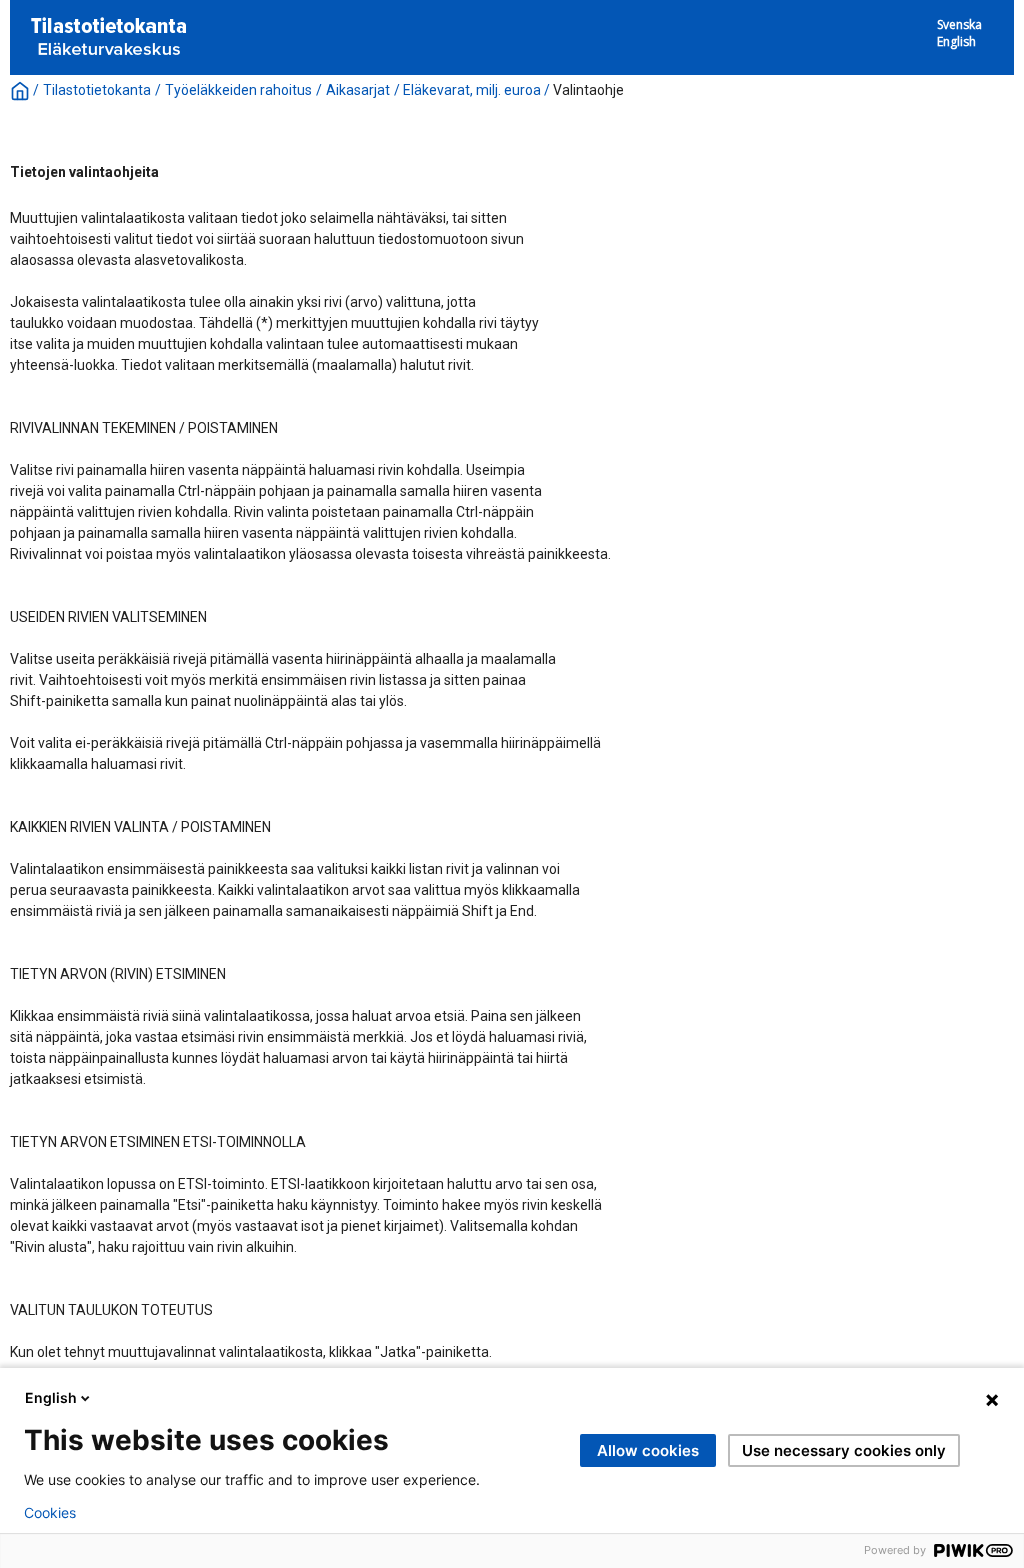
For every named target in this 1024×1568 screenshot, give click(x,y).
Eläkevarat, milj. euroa (472, 90)
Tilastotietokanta (97, 90)
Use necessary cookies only (844, 1450)
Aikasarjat (358, 90)
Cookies (50, 1513)
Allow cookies (648, 1450)
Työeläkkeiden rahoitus (238, 90)
